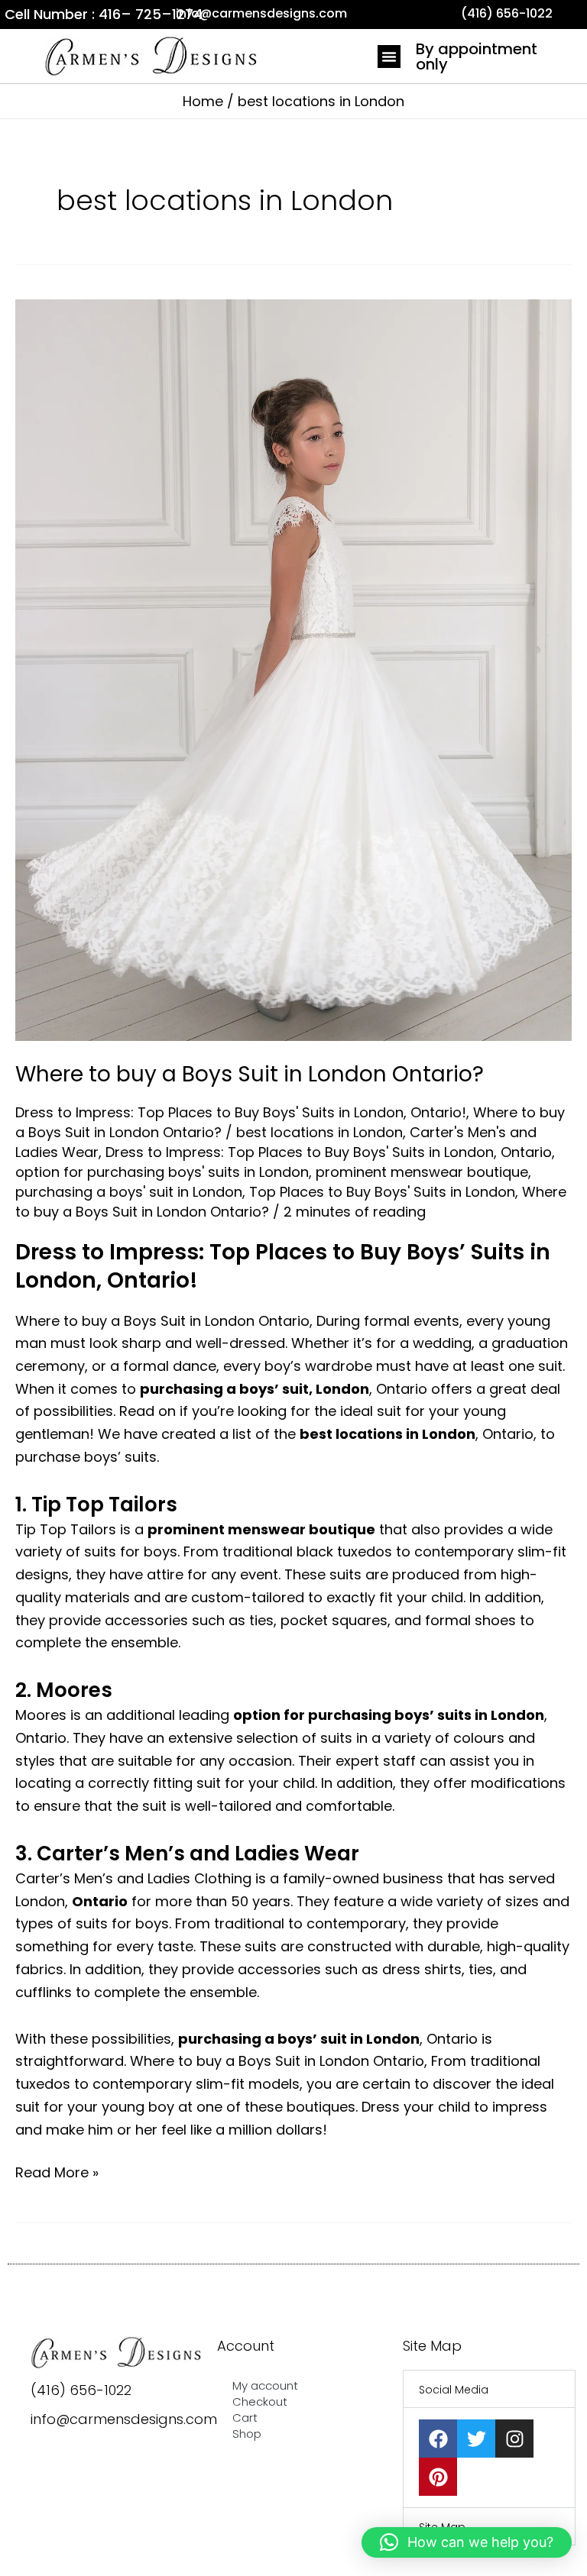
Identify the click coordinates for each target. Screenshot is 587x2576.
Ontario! (438, 1112)
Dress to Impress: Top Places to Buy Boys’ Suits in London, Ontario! (283, 1266)
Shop (247, 2434)
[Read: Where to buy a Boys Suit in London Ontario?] (293, 669)
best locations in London (319, 1132)
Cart (245, 2418)
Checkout (260, 2401)
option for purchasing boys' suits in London (162, 1172)
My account (265, 2385)
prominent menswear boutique (422, 1172)
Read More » (57, 2172)
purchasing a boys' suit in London (129, 1192)
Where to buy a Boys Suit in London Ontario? (250, 1074)
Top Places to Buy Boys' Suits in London (382, 1192)
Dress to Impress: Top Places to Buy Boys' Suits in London (209, 1112)
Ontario (526, 1152)
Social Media (454, 2390)
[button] (389, 57)
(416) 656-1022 (81, 2390)
